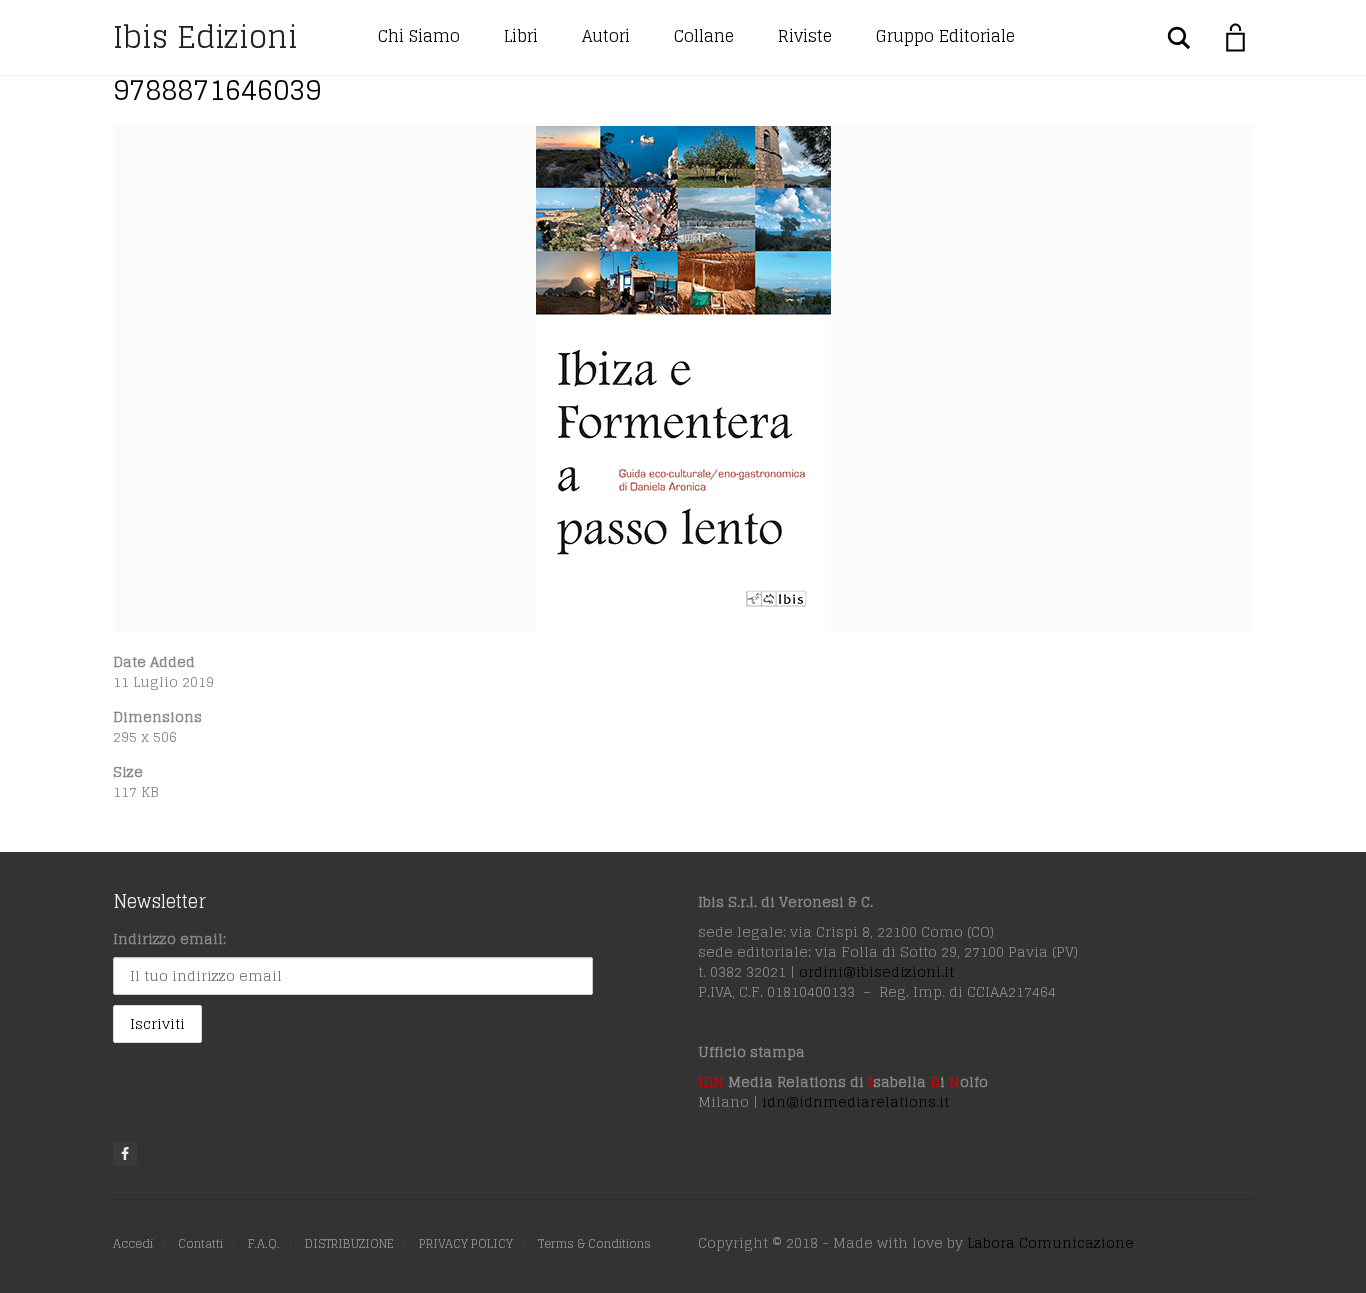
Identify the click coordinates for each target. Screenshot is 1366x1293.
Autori (606, 36)
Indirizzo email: (169, 938)
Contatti (200, 1243)
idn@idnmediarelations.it (855, 1101)
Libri (521, 36)
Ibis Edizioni (205, 37)
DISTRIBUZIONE (349, 1243)
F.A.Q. (264, 1243)
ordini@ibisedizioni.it (876, 971)
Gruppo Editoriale (945, 36)
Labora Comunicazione (1050, 1242)
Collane (704, 36)
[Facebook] (125, 1154)
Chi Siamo (419, 36)
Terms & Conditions (594, 1243)
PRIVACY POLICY (466, 1243)
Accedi (133, 1243)
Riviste (805, 36)
